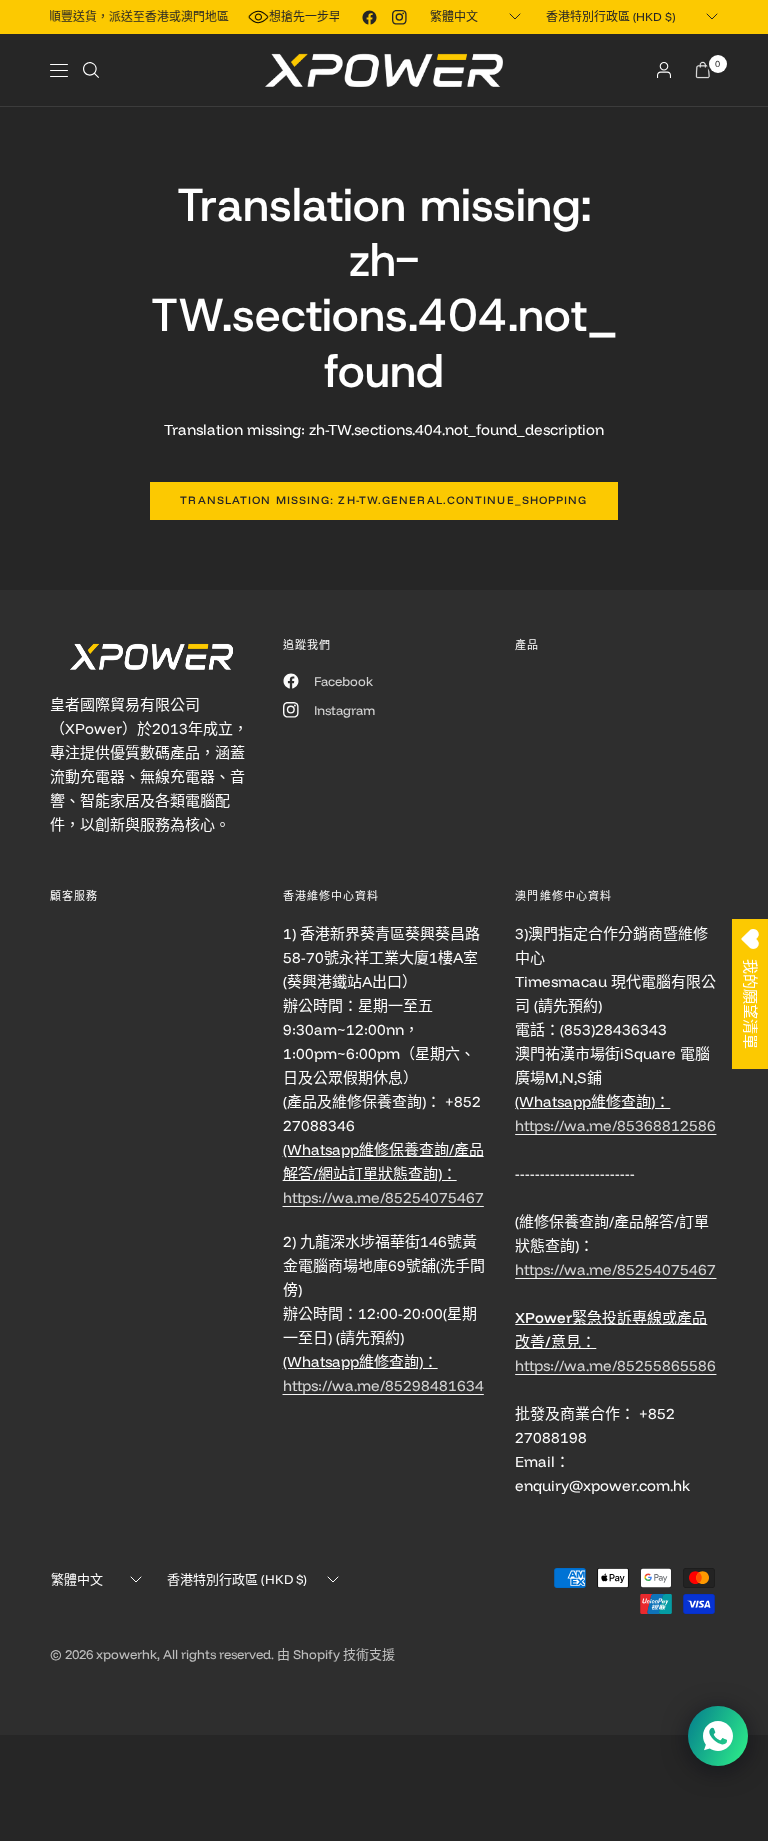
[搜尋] (91, 70)
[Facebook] (369, 17)
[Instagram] (399, 17)
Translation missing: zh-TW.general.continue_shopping (383, 500)
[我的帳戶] (664, 70)
